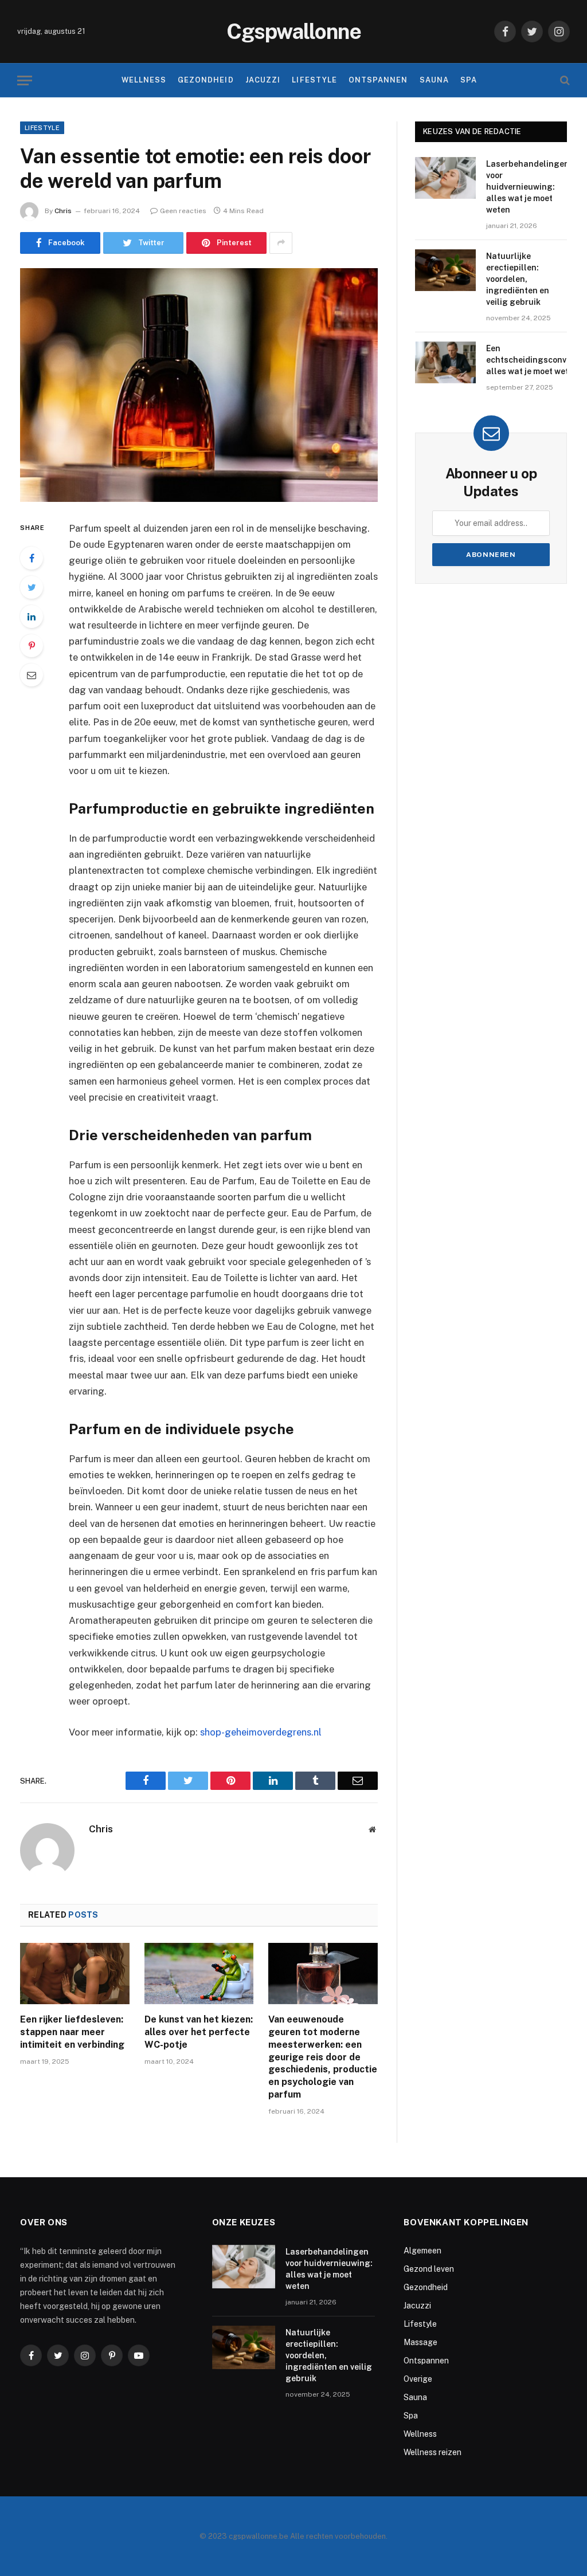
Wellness (144, 80)
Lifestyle (314, 80)
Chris (63, 211)
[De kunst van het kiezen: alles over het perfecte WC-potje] (199, 1974)
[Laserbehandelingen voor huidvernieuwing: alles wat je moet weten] (445, 178)
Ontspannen (378, 80)
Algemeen (422, 2251)
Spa (469, 80)
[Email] (32, 675)
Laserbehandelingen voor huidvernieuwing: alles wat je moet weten (528, 187)
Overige (418, 2379)
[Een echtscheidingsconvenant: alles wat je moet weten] (445, 362)
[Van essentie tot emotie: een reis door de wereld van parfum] (199, 385)
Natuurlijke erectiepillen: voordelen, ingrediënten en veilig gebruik (518, 279)
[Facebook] (32, 558)
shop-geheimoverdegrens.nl (261, 1732)
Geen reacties (183, 211)
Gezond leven (429, 2269)
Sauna (434, 80)
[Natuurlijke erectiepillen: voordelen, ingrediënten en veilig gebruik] (445, 270)
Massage (420, 2342)
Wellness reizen (433, 2452)
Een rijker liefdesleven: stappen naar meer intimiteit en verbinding (72, 2032)
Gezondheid (206, 80)
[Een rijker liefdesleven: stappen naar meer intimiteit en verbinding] (75, 1974)
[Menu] (25, 80)
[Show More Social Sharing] (281, 243)
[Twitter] (32, 587)
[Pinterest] (32, 646)
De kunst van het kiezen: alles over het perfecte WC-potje (199, 2032)
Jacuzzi (263, 80)
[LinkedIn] (32, 616)
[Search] (564, 80)
